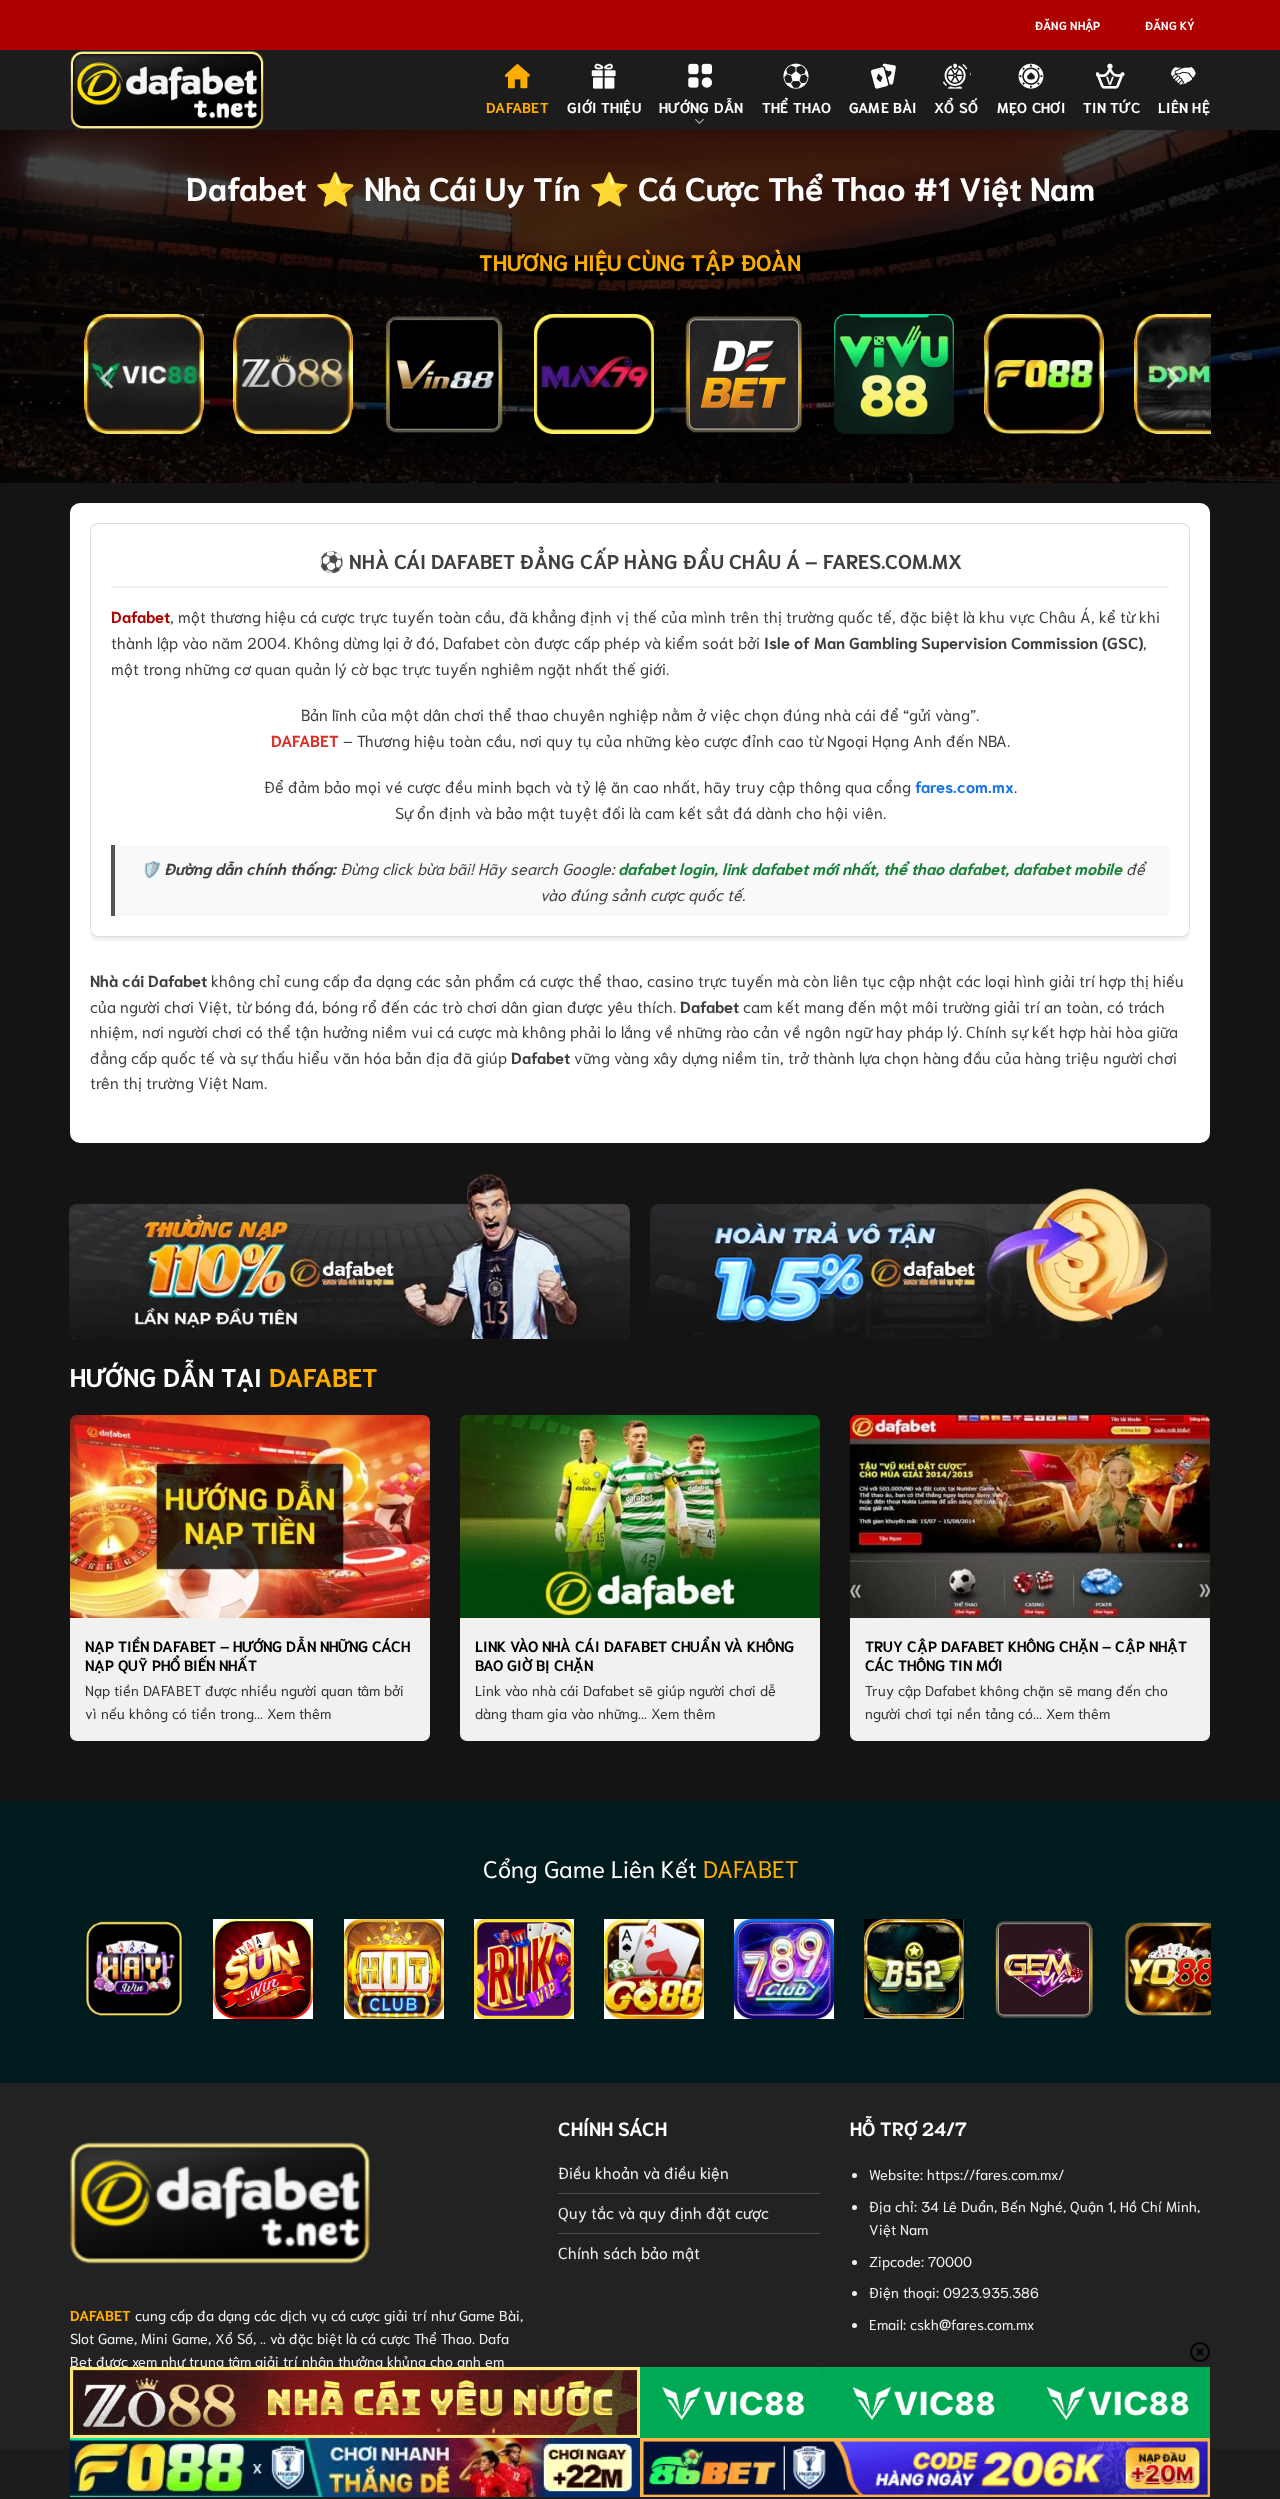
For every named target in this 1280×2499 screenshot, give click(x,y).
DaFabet (517, 106)
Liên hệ (1184, 106)
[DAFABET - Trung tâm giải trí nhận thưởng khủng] (170, 90)
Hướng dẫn (701, 106)
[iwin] (134, 1969)
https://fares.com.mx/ (995, 2173)
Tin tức (1111, 106)
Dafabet (140, 615)
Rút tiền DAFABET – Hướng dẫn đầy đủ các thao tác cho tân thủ (1026, 1655)
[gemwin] (1044, 1969)
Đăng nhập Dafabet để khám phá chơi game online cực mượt (640, 1655)
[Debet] (744, 374)
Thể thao (796, 106)
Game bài (882, 106)
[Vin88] (444, 374)
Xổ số (956, 106)
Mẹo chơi (1031, 106)
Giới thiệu (604, 106)
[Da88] (144, 374)
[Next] (1171, 378)
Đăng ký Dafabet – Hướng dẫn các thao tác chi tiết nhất (236, 1655)
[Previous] (109, 378)
